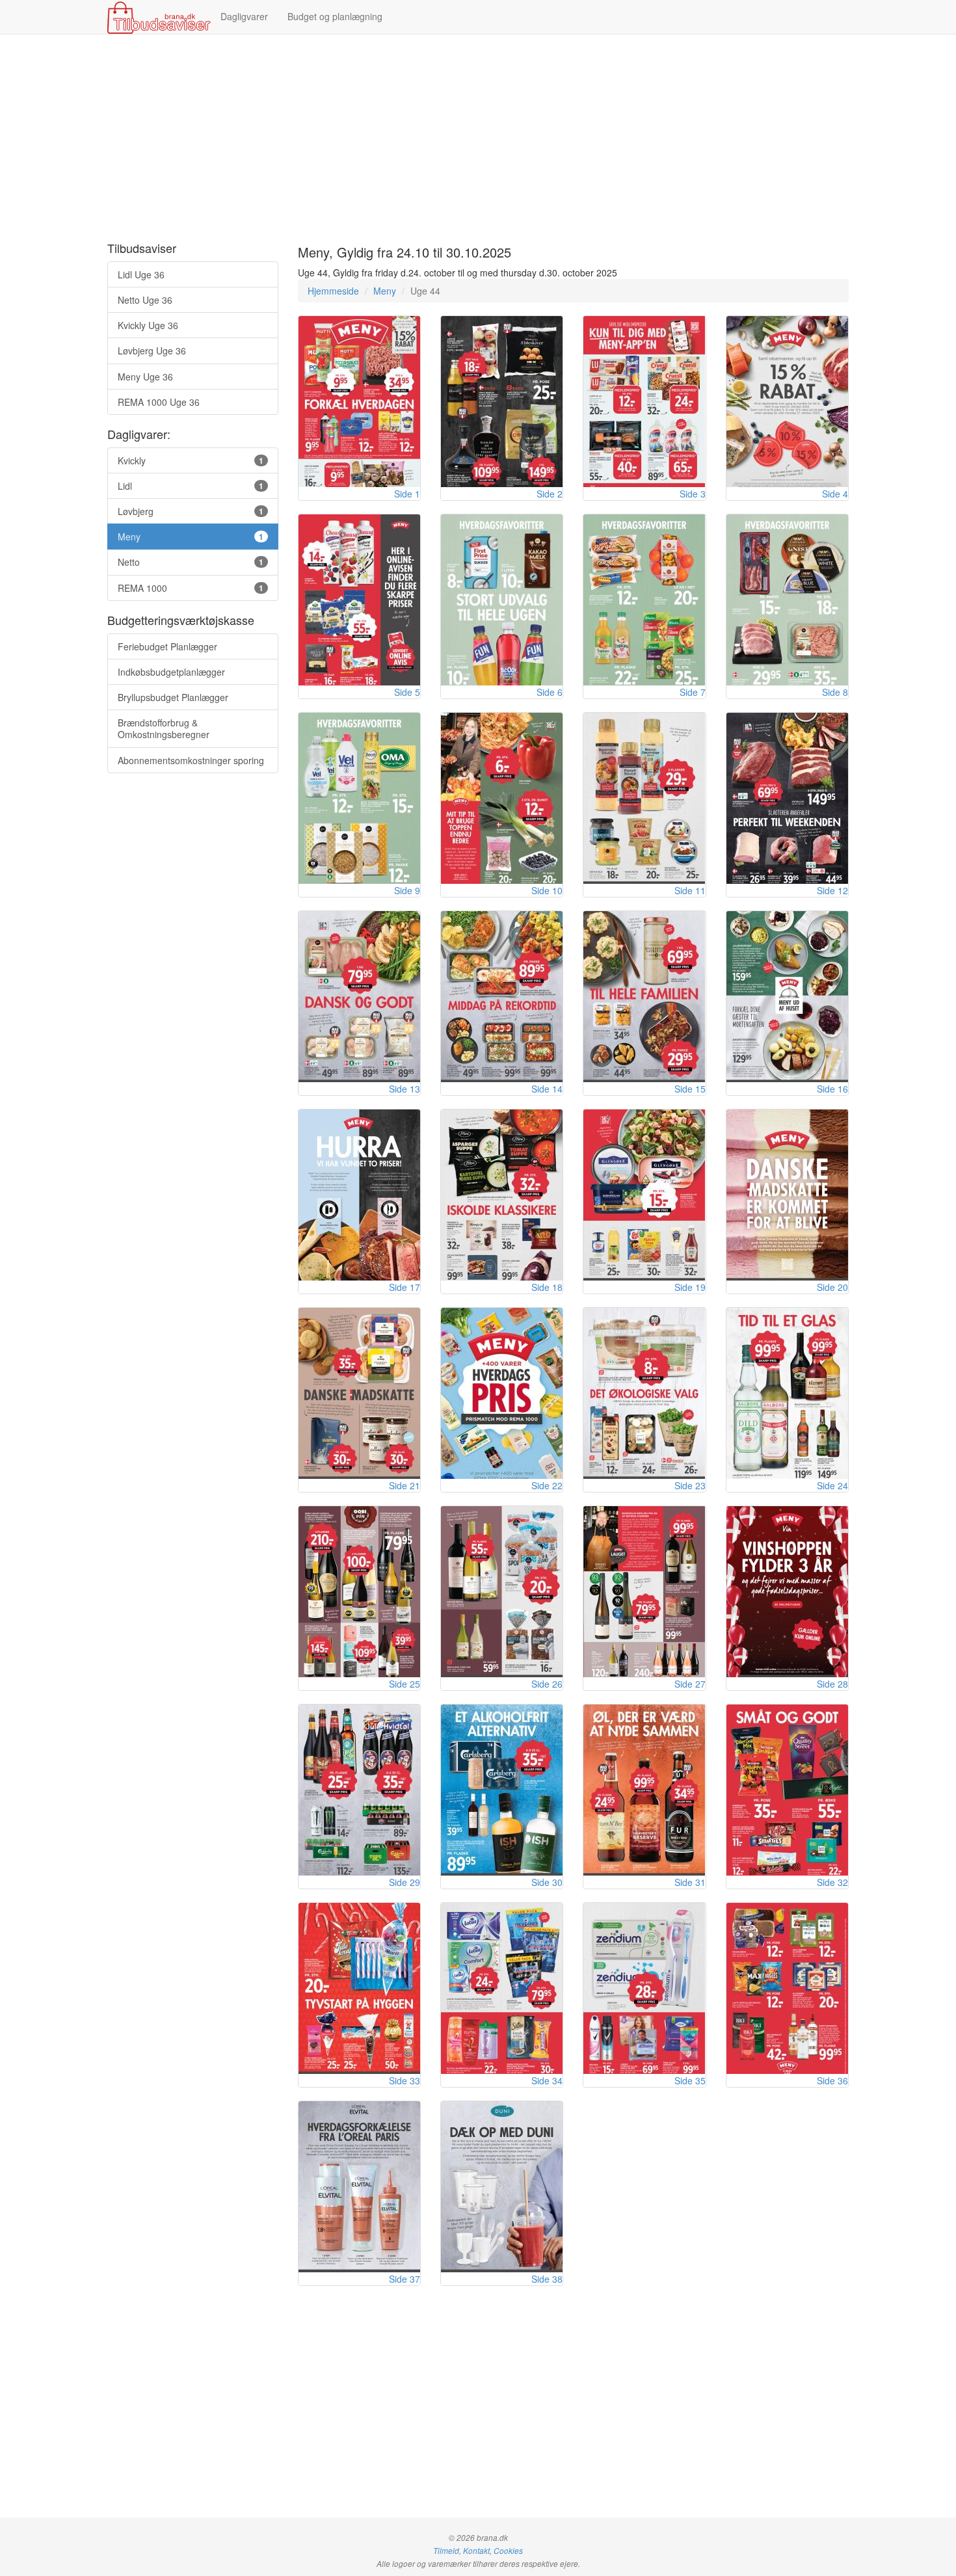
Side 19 (690, 1287)
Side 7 (693, 692)
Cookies (508, 2551)
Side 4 (835, 494)
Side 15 (690, 1089)
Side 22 (547, 1485)
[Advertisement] (478, 139)
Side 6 (550, 692)
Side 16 (832, 1089)
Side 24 (832, 1485)
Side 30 (547, 1882)
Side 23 (690, 1485)
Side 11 (690, 890)
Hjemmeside (333, 291)
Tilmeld (446, 2551)
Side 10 (547, 890)
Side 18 (547, 1287)
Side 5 (407, 692)
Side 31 (690, 1882)
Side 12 (832, 890)
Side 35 (690, 2080)
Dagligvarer (244, 16)
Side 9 (407, 890)
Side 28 (832, 1684)
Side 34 (547, 2080)
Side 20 (832, 1287)
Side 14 (547, 1089)
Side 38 (547, 2279)
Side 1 (407, 494)
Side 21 (405, 1485)
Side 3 (693, 494)
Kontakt (476, 2551)
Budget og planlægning (335, 16)
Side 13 (405, 1089)
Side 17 (405, 1287)
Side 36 (832, 2080)
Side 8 (835, 692)
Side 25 (405, 1684)
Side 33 (405, 2080)
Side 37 (405, 2279)
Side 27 (690, 1684)
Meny (385, 291)
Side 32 (832, 1882)
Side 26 (547, 1684)
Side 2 (550, 494)
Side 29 (405, 1882)
